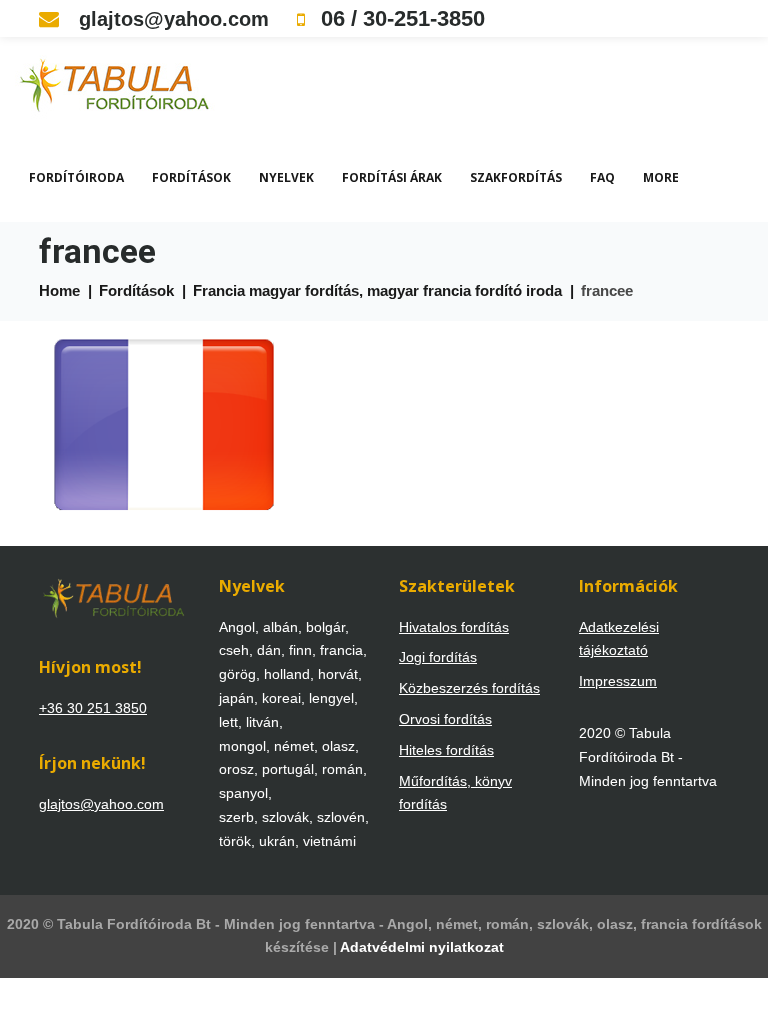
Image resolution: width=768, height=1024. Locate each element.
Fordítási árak (392, 177)
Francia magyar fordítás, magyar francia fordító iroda (377, 290)
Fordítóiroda (76, 177)
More (661, 177)
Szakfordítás (516, 177)
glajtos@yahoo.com (171, 19)
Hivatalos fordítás (454, 627)
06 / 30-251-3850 (400, 18)
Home (59, 290)
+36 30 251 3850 (93, 708)
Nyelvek (286, 177)
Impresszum (618, 681)
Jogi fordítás (438, 657)
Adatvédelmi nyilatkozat (422, 947)
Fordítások (191, 177)
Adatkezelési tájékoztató (619, 639)
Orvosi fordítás (445, 719)
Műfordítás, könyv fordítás (455, 793)
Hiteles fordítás (446, 750)
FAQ (602, 177)
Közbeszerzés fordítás (469, 688)
